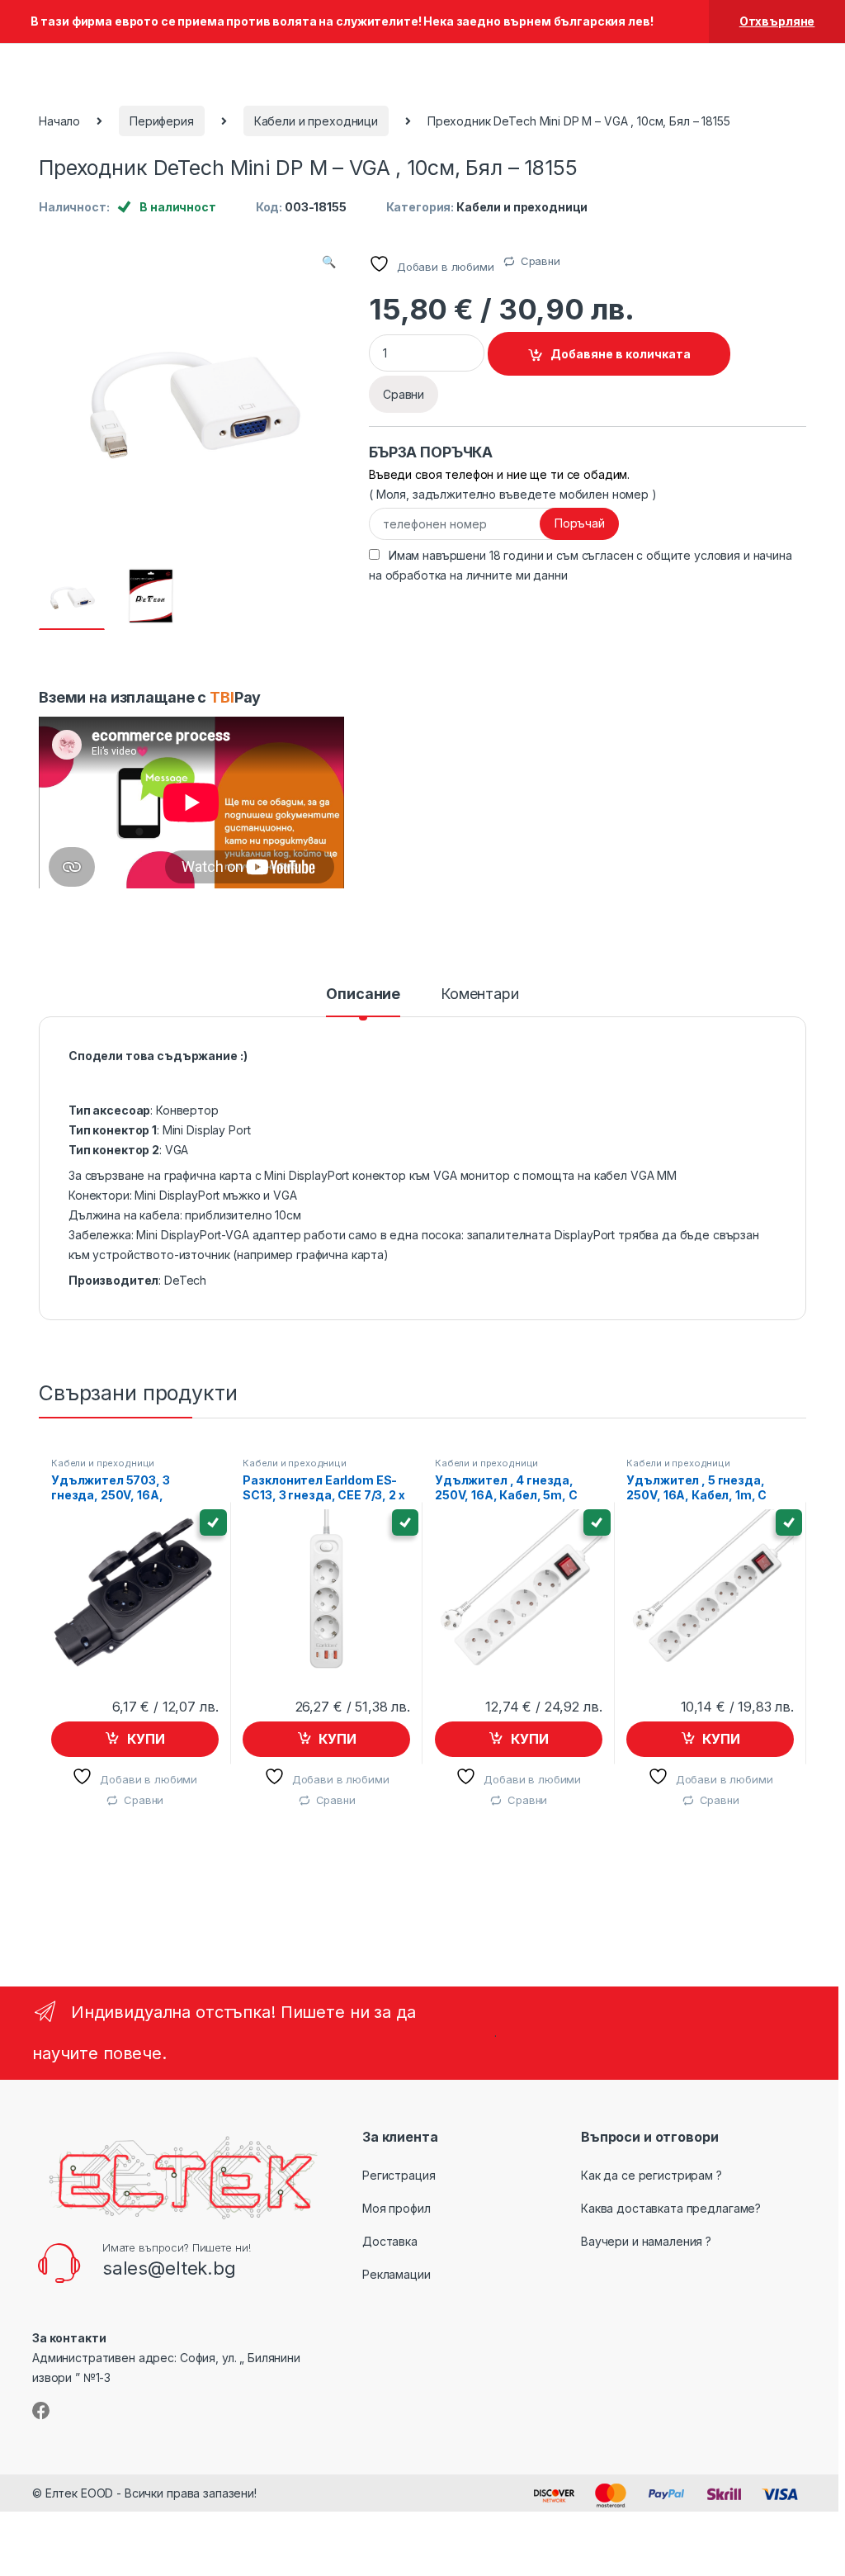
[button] (329, 262)
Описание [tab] (363, 994)
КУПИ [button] (146, 1739)
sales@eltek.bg (169, 2268)
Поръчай (580, 523)
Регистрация (399, 2175)
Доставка (390, 2241)
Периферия (162, 121)
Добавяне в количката (621, 354)
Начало (59, 121)
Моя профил (397, 2208)
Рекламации (397, 2274)
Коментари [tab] (480, 994)
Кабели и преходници (316, 121)
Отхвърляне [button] (777, 21)
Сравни (541, 261)
